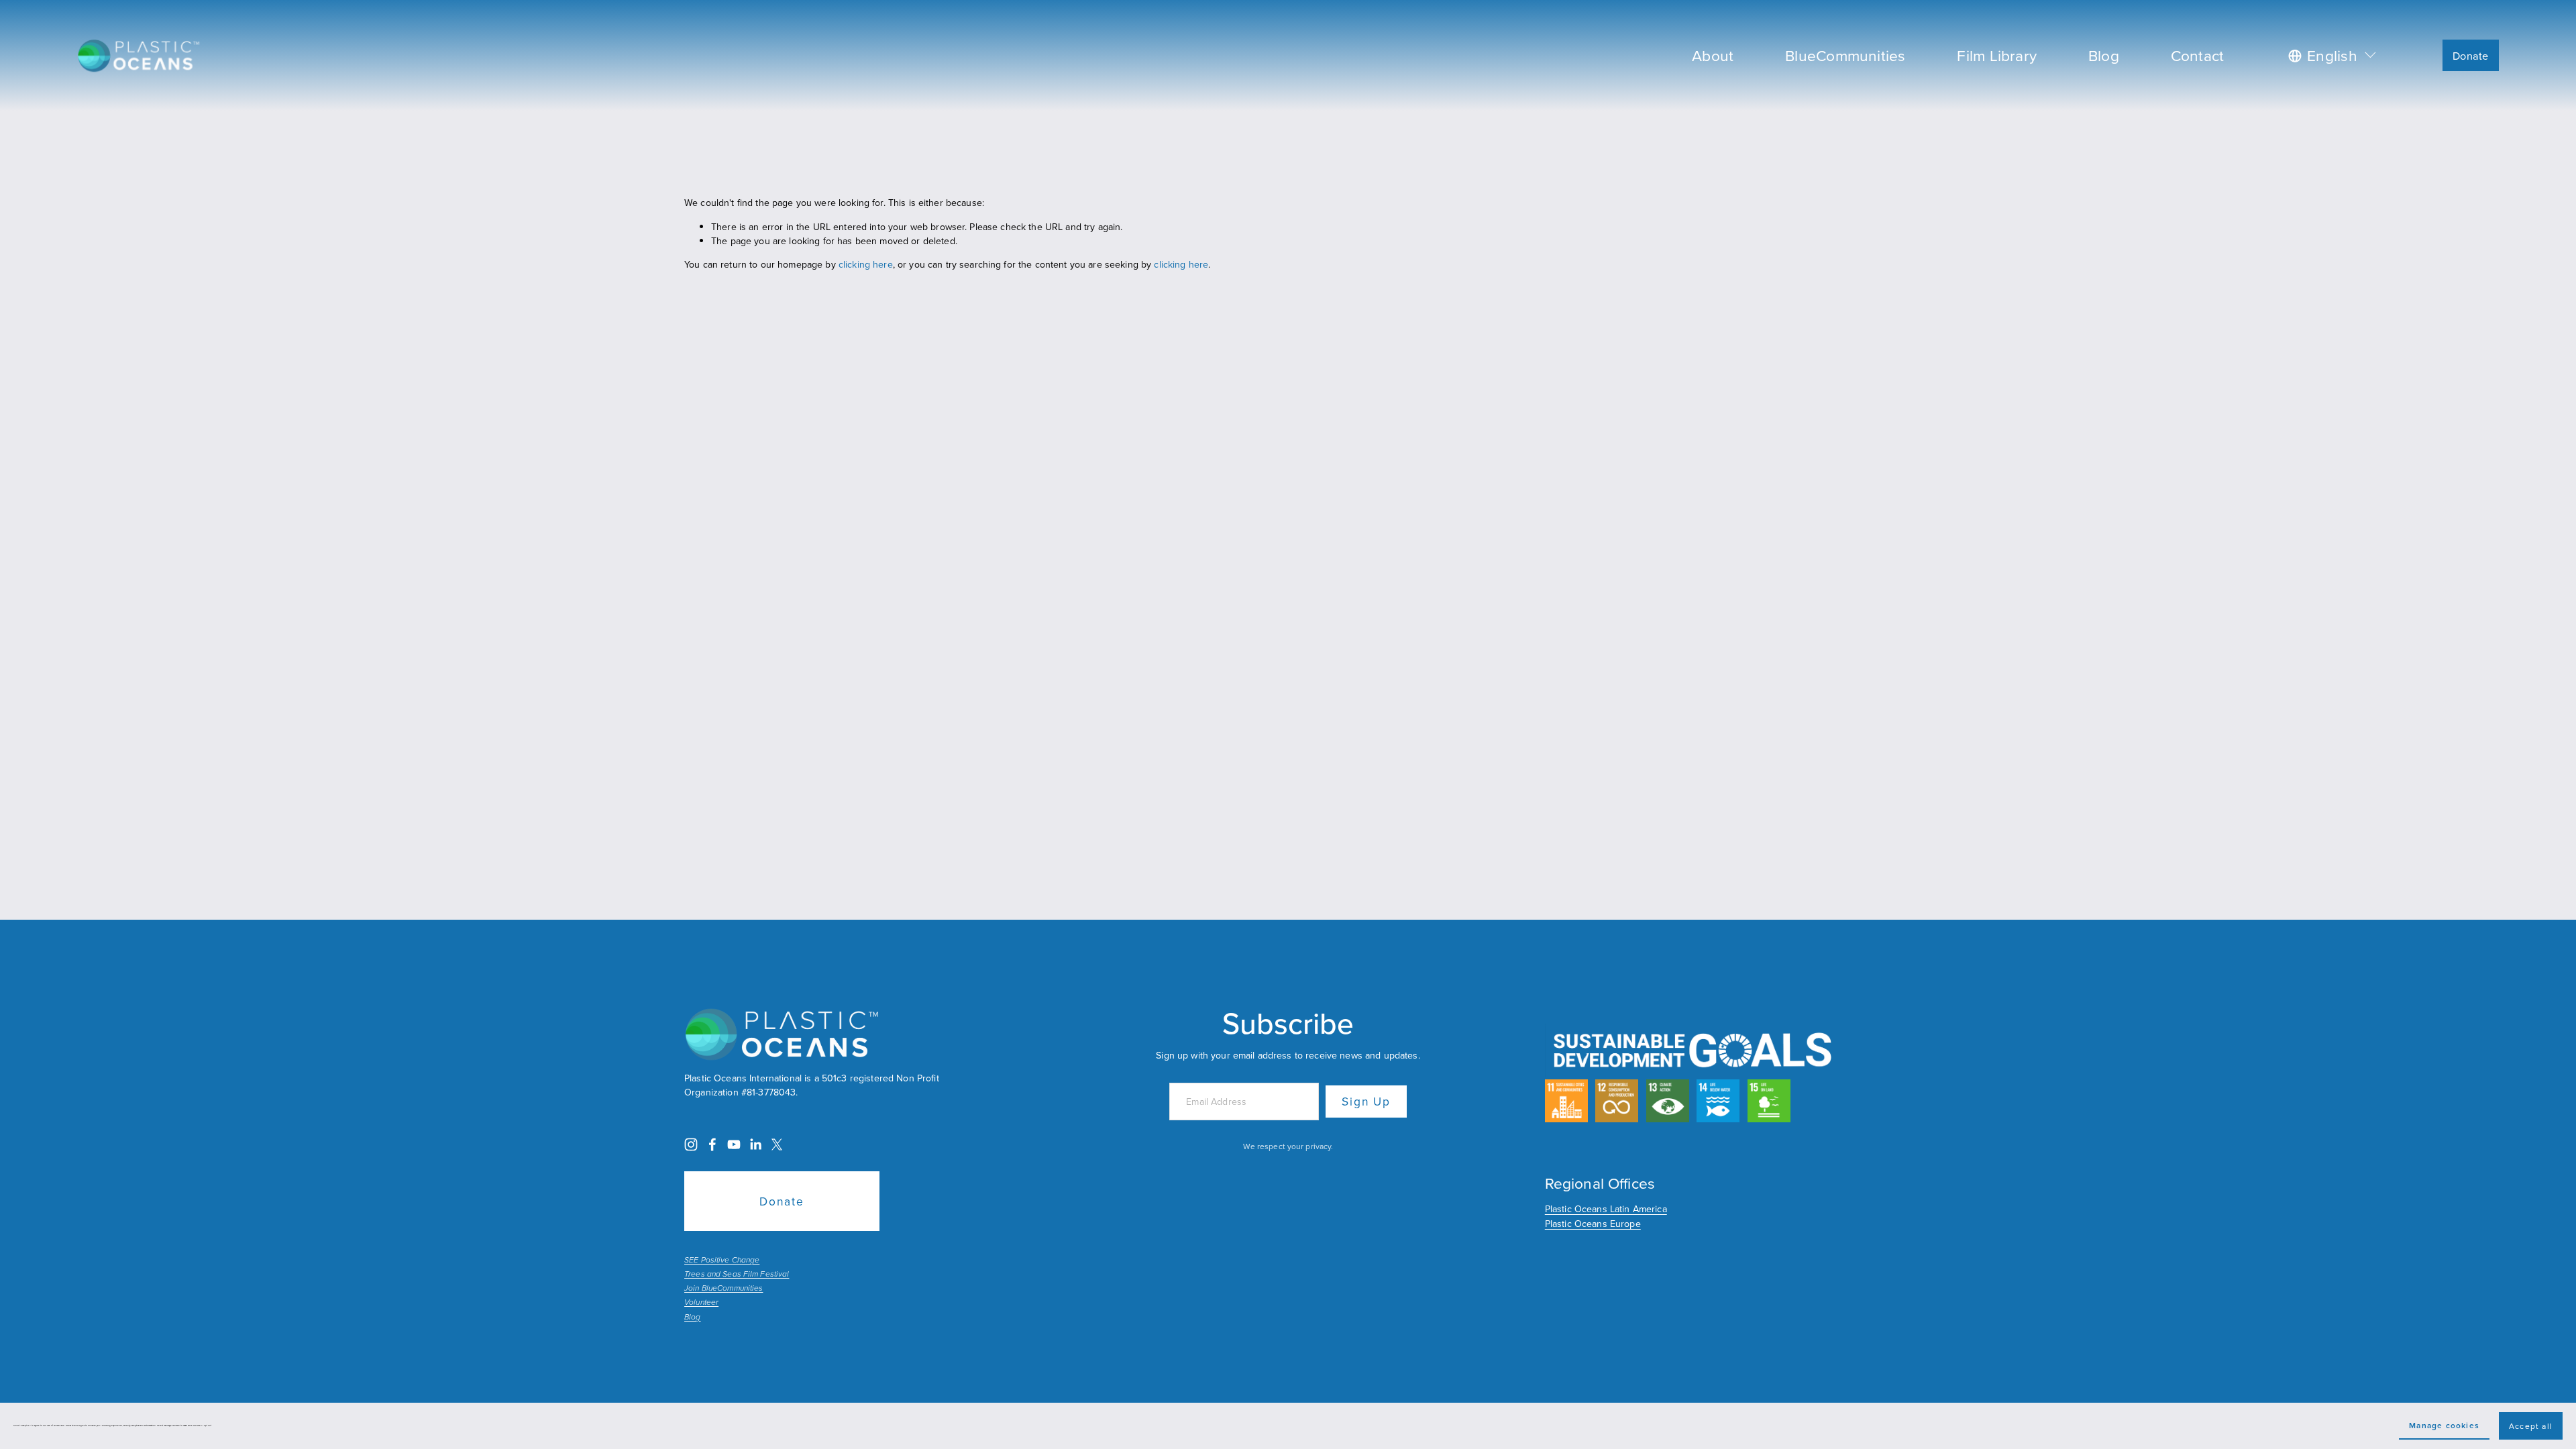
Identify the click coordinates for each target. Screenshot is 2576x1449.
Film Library (1997, 55)
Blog (2104, 55)
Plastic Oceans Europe (1593, 1224)
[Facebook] (712, 1144)
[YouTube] (734, 1144)
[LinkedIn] (755, 1144)
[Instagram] (691, 1144)
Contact (2198, 55)
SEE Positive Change (722, 1260)
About (1713, 55)
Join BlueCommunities (723, 1289)
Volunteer (701, 1303)
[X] (777, 1144)
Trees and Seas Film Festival (737, 1275)
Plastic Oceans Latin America (1606, 1209)
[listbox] (2333, 55)
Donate (2470, 55)
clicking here (866, 264)
